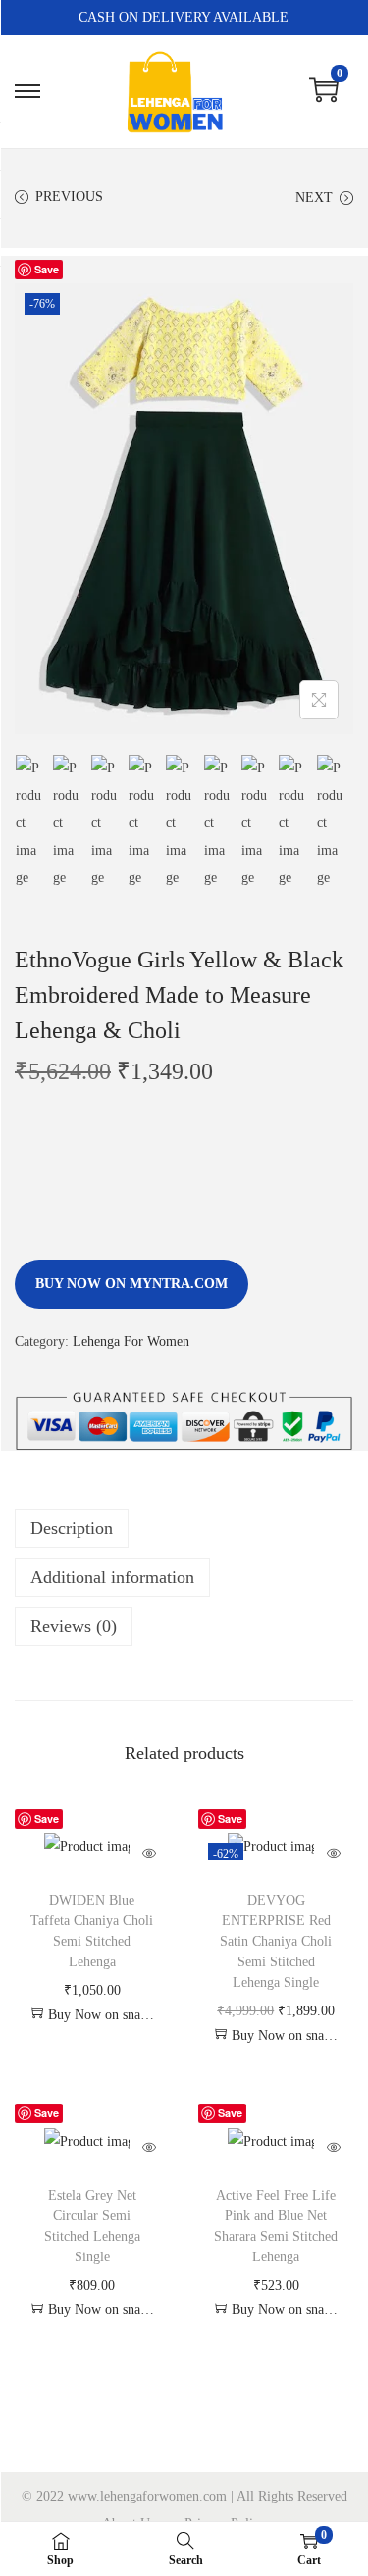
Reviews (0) (74, 1626)
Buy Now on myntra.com (131, 1284)
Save (47, 269)
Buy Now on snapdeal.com (101, 2015)
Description (72, 1528)
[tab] (184, 1528)
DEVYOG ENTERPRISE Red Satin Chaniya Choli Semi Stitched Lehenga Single (276, 1941)
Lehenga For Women (131, 1341)
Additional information (112, 1577)
